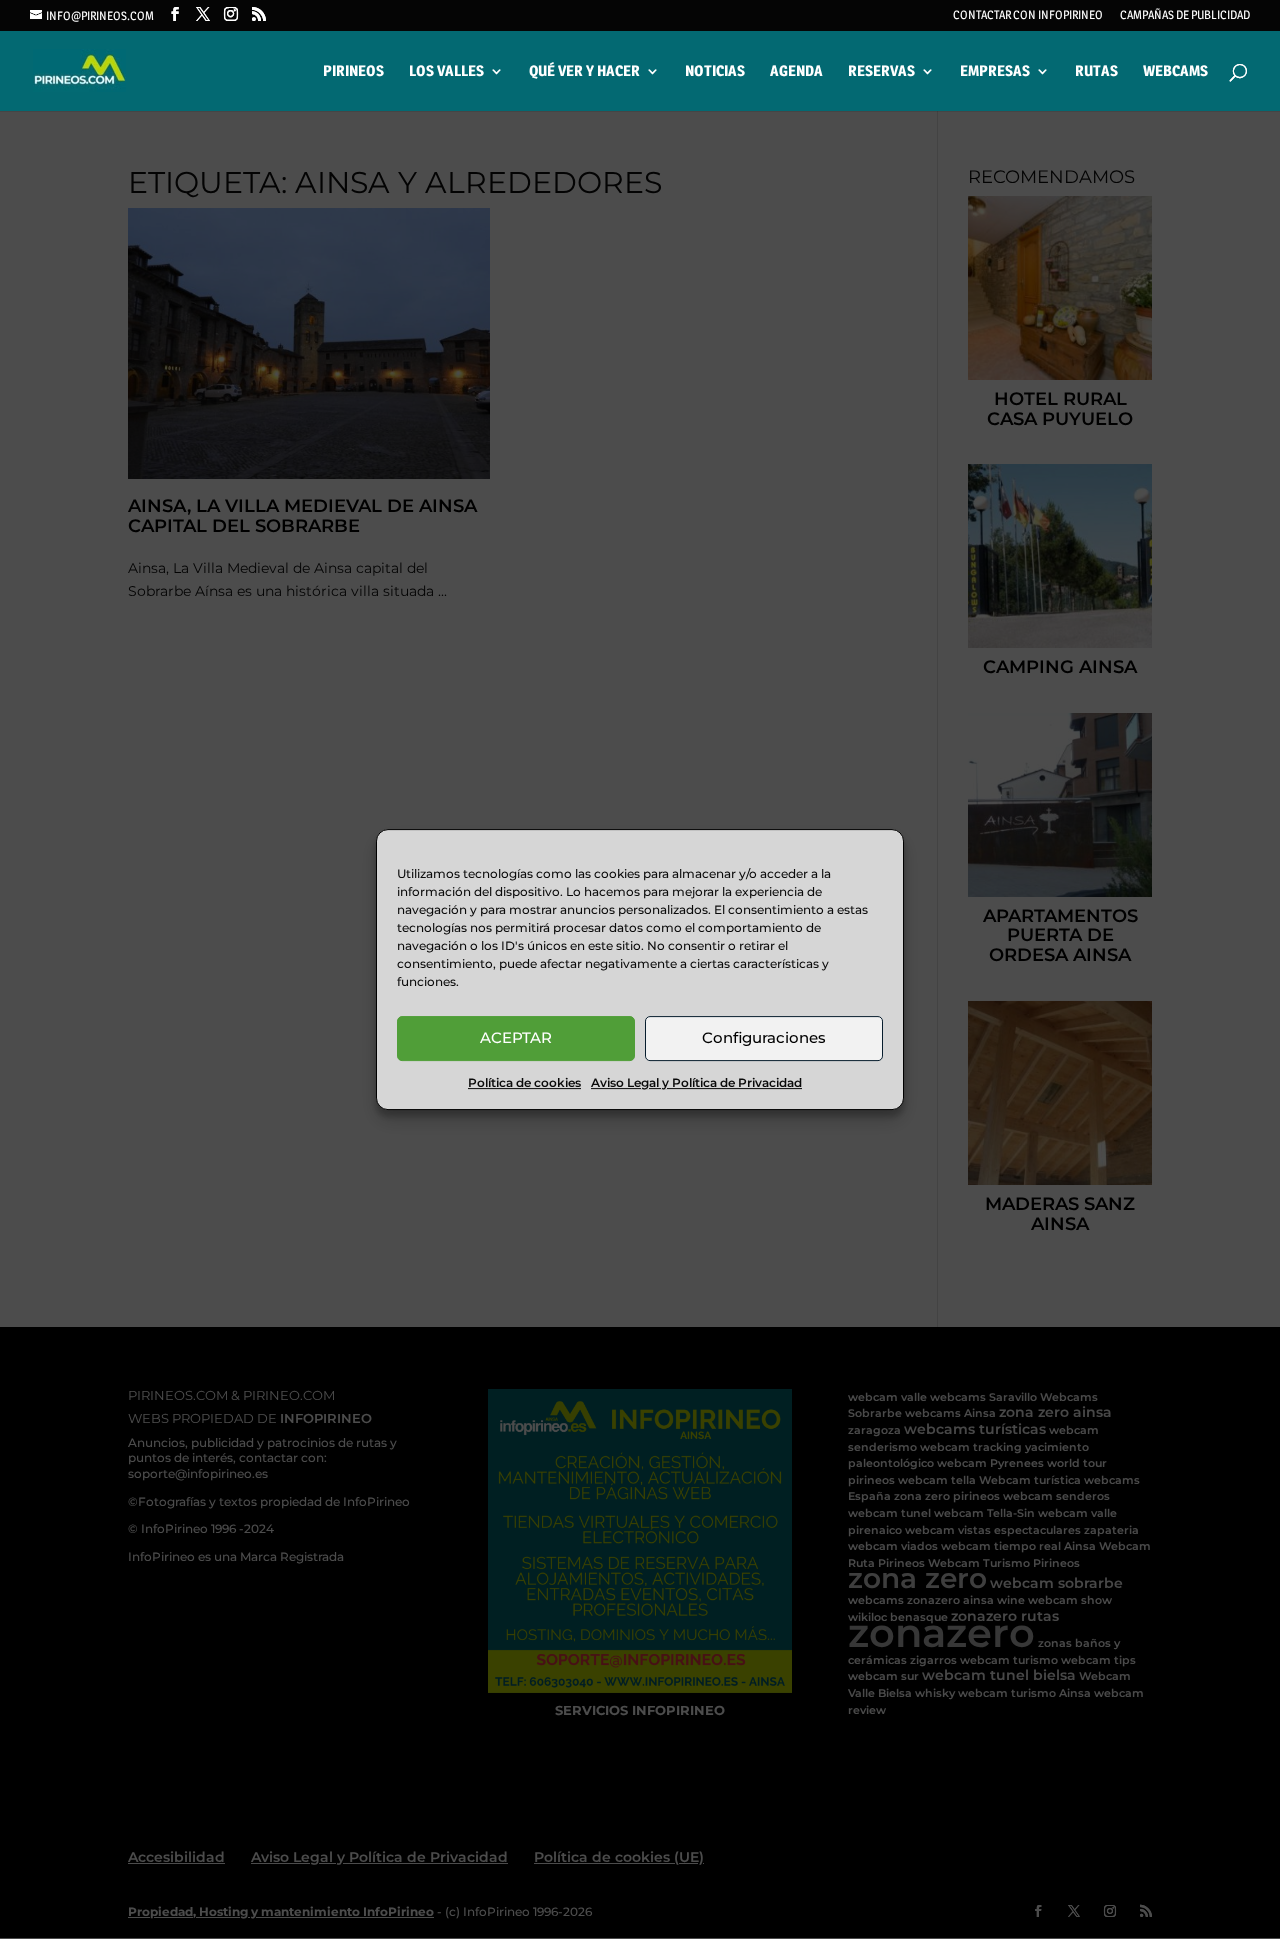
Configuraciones (764, 1037)
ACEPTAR (516, 1037)
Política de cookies (524, 1082)
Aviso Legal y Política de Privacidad (696, 1082)
